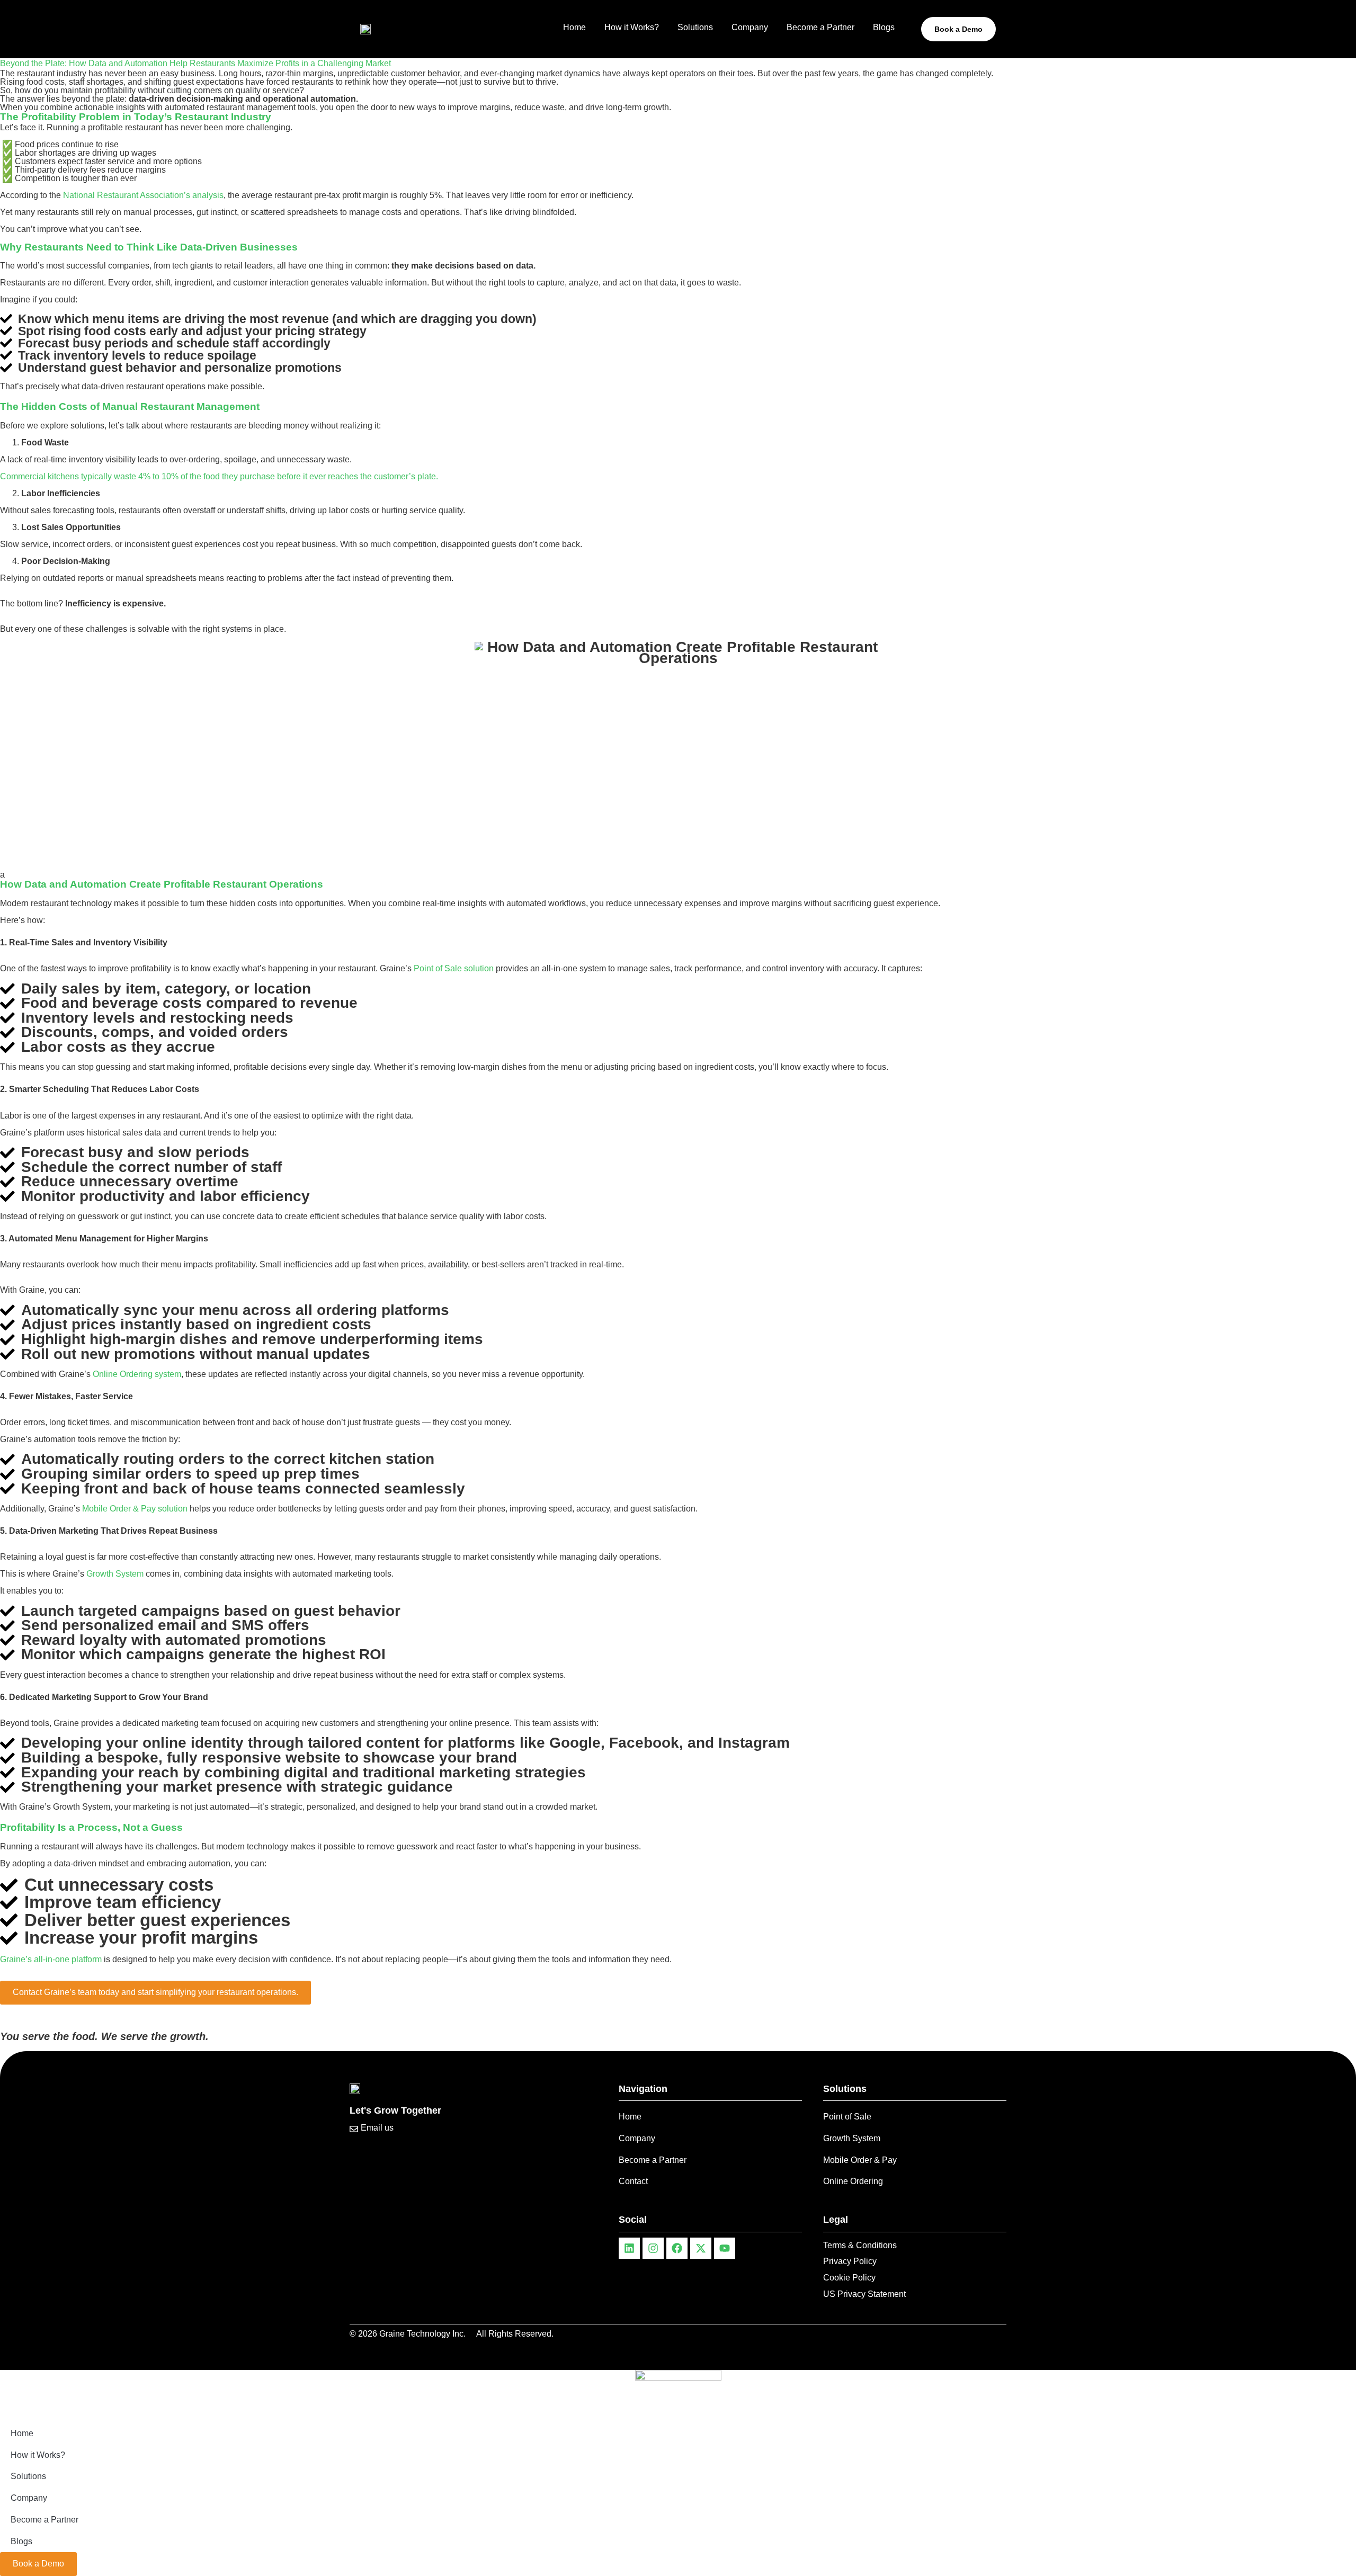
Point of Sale (847, 2117)
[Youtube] (725, 2248)
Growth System (852, 2138)
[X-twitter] (701, 2248)
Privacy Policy (850, 2261)
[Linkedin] (629, 2248)
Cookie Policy (849, 2278)
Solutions (695, 27)
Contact (633, 2181)
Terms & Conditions (860, 2245)
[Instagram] (653, 2248)
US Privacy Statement (864, 2294)
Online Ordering (853, 2181)
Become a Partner (820, 27)
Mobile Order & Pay (860, 2160)
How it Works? (632, 27)
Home (574, 27)
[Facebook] (677, 2248)
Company (750, 27)
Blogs (884, 27)
